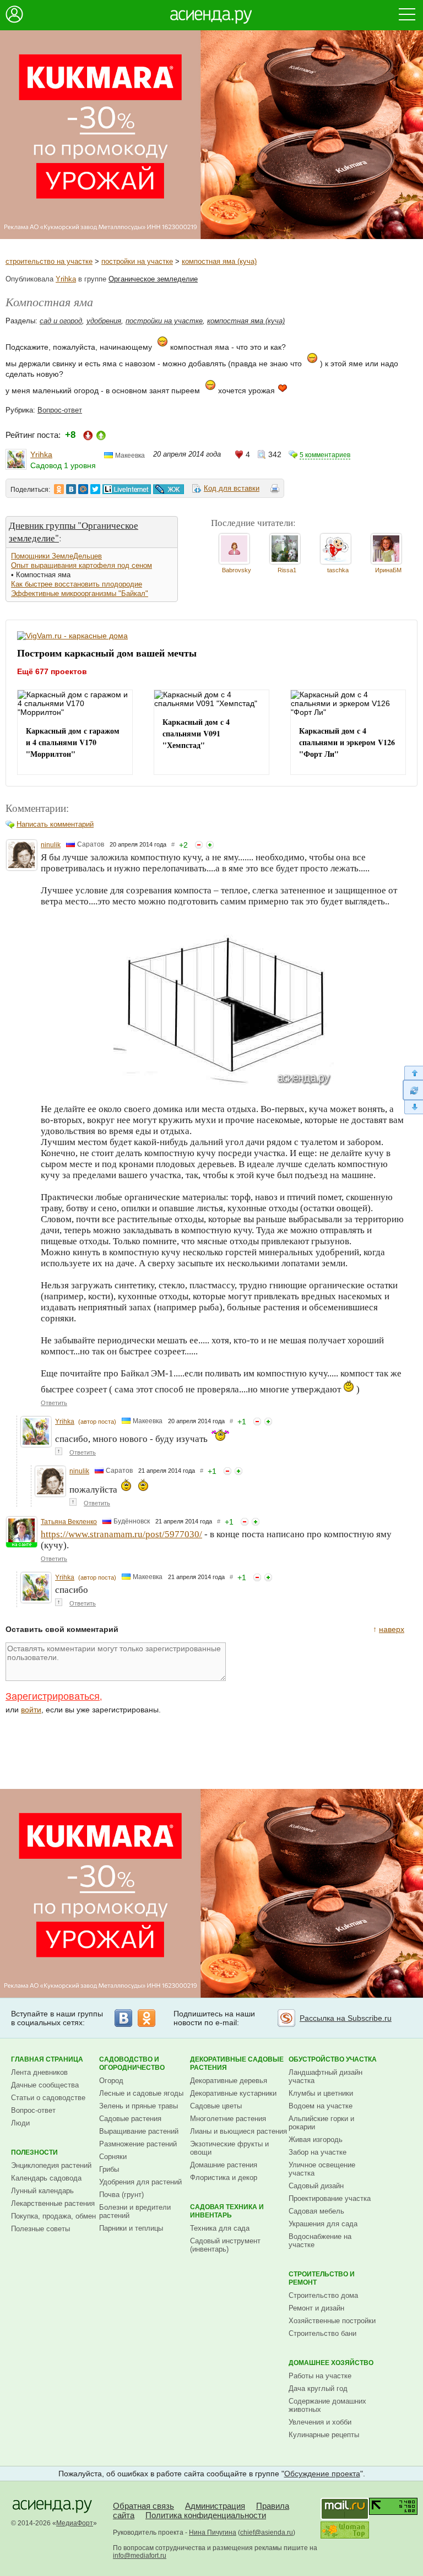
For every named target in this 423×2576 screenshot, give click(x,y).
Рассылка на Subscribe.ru (346, 2018)
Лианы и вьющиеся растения (238, 2131)
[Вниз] (413, 1107)
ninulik (51, 845)
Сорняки (113, 2157)
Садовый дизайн (316, 2186)
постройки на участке (137, 261)
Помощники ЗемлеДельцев (56, 556)
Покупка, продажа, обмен (53, 2216)
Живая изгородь (316, 2140)
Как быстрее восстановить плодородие (77, 584)
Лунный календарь (42, 2191)
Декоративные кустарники (233, 2093)
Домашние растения (224, 2165)
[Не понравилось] (199, 845)
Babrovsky (237, 570)
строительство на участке (49, 261)
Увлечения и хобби (320, 2422)
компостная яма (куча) (219, 261)
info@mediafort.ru (140, 2556)
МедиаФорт (75, 2523)
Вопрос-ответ (60, 410)
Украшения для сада (323, 2224)
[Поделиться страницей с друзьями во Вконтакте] (71, 489)
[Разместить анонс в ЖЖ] (169, 489)
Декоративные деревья (229, 2081)
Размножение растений (138, 2144)
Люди (20, 2123)
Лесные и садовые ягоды (141, 2093)
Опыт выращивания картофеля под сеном (82, 565)
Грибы (109, 2169)
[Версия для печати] (275, 490)
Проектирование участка (330, 2198)
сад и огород (61, 321)
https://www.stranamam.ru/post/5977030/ (121, 1534)
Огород (111, 2081)
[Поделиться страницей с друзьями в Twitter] (95, 489)
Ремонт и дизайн (316, 2308)
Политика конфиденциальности (206, 2515)
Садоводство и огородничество (132, 2063)
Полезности (34, 2152)
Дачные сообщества (45, 2085)
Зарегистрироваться (53, 1696)
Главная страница (47, 2059)
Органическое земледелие (153, 279)
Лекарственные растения (53, 2203)
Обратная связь (143, 2506)
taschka (338, 570)
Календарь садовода (46, 2178)
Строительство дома (323, 2295)
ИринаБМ (388, 570)
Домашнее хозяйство (331, 2363)
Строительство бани (322, 2333)
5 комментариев (325, 455)
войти (31, 1710)
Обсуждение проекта (322, 2474)
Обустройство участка (333, 2059)
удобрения (104, 321)
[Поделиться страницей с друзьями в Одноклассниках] (59, 489)
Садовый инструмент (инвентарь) (225, 2245)
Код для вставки (232, 488)
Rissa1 (287, 570)
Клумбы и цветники (321, 2093)
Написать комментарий (55, 824)
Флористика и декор (224, 2178)
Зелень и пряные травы (139, 2106)
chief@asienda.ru (267, 2532)
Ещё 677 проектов (52, 671)
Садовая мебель (316, 2211)
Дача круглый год (318, 2388)
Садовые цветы (216, 2106)
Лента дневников (39, 2072)
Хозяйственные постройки (332, 2321)
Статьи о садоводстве (48, 2098)
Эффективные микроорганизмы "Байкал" (80, 593)
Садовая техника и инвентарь (227, 2211)
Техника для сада (220, 2228)
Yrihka (66, 279)
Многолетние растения (228, 2119)
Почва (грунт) (121, 2195)
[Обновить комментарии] (413, 1090)
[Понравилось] (210, 845)
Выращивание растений (139, 2131)
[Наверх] (413, 1073)
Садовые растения (130, 2119)
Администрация (215, 2506)
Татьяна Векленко (69, 1522)
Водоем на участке (321, 2106)
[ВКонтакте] (123, 2018)
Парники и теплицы (131, 2228)
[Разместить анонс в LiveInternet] (126, 489)
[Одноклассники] (147, 2018)
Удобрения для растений (140, 2182)
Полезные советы (40, 2229)
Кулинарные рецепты (324, 2435)
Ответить (54, 1403)
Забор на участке (318, 2152)
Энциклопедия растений (51, 2165)
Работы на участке (320, 2376)
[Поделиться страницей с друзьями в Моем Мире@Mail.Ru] (83, 489)
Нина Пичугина (213, 2532)
